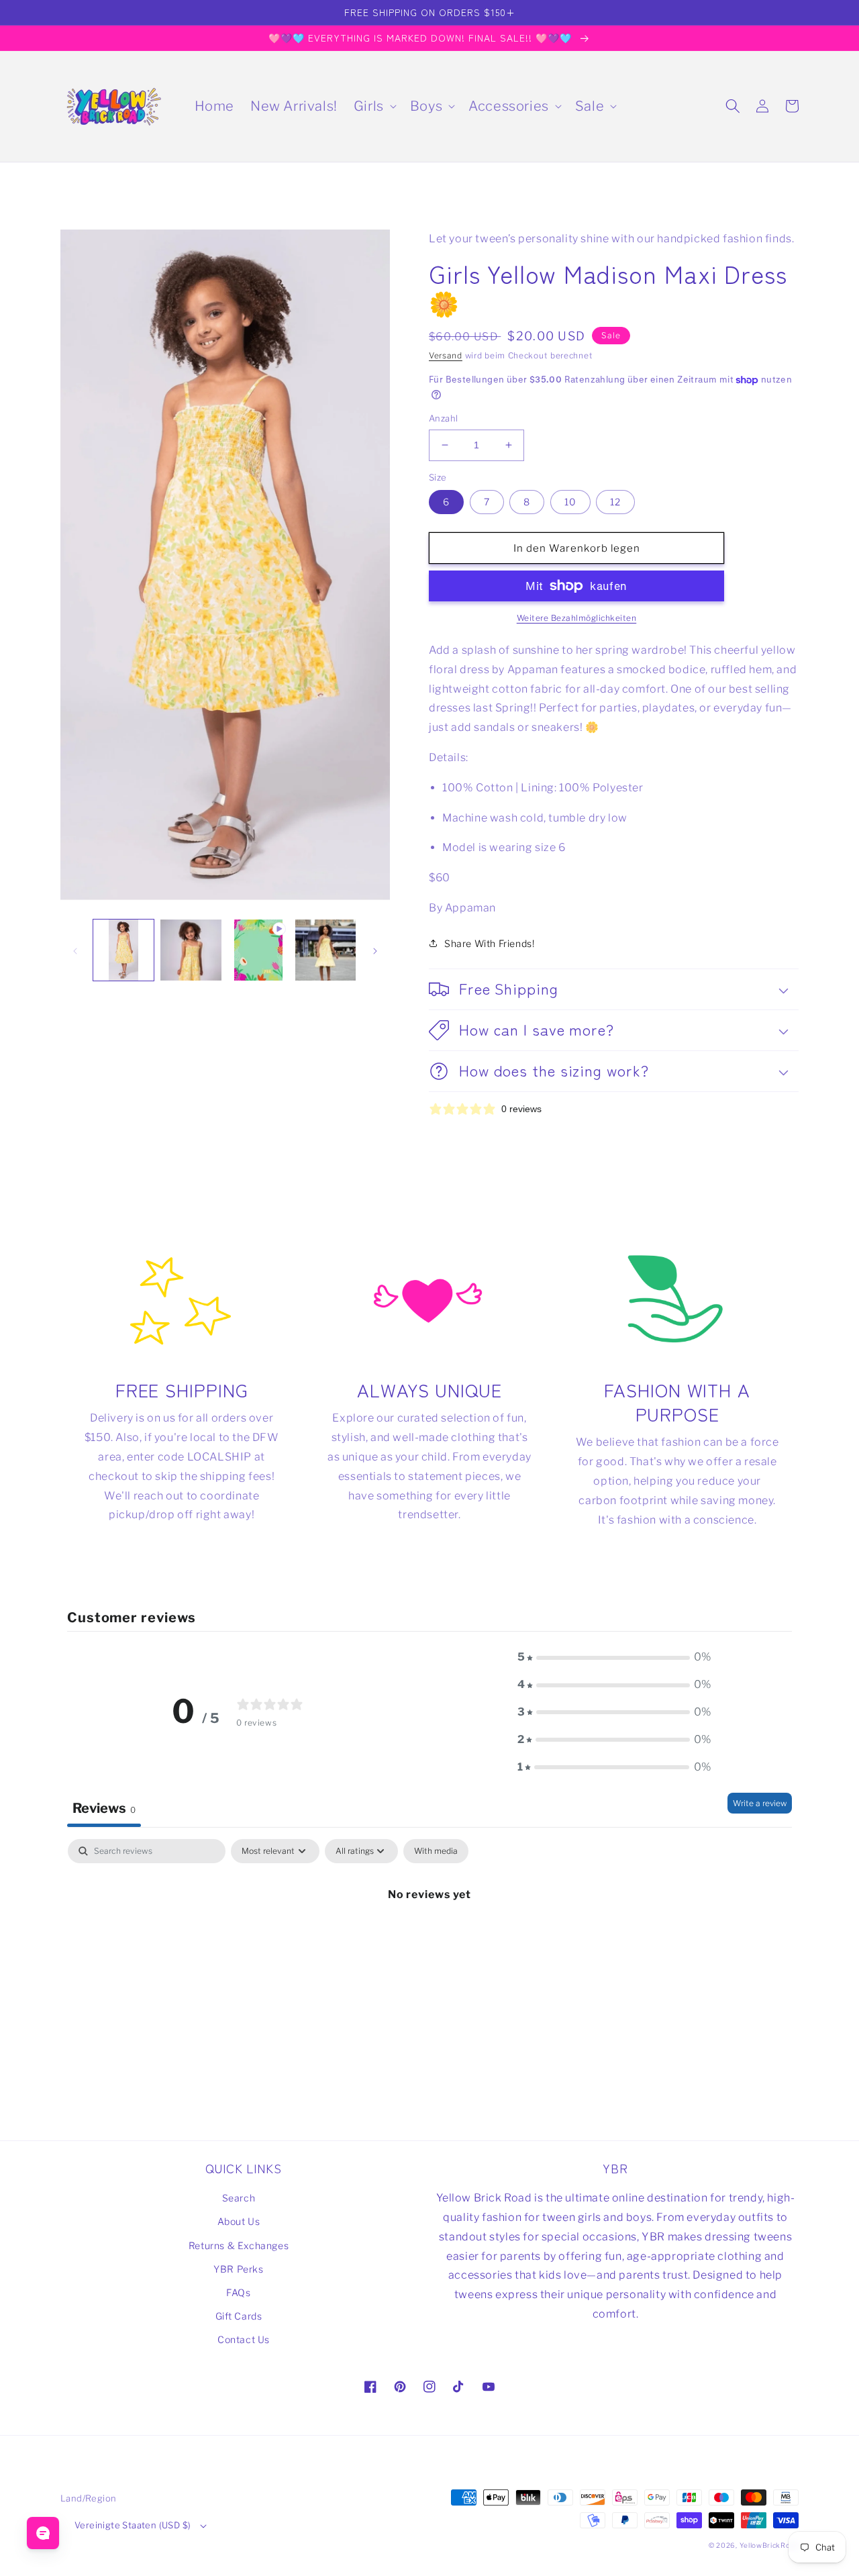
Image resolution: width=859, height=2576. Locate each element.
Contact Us (244, 2339)
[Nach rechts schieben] (375, 950)
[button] (374, 106)
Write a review (760, 1803)
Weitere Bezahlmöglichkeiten (577, 618)
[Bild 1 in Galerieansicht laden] (123, 950)
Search (239, 2198)
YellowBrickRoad (769, 2545)
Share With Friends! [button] (489, 943)
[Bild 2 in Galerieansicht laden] (191, 950)
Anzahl (443, 418)
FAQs (238, 2292)
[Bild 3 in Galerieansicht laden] (325, 950)
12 (615, 502)
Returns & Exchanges (239, 2245)
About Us (239, 2221)
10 (570, 502)
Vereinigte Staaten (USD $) (133, 2525)
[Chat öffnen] (43, 2533)
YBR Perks (238, 2269)
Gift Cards (239, 2316)
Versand (446, 355)
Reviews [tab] (104, 1808)
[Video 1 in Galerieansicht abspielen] (258, 950)
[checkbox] (436, 1851)
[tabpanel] (429, 1939)
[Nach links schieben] (75, 950)
